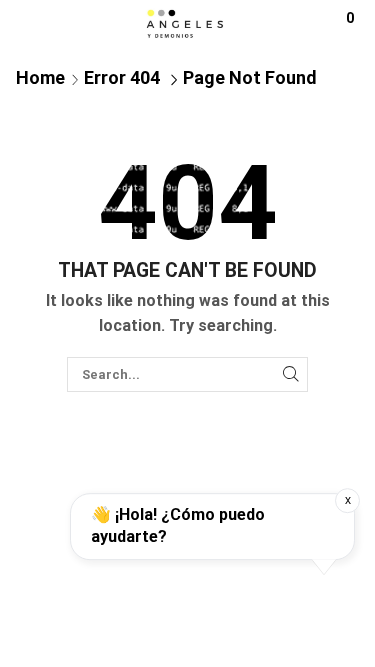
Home (40, 77)
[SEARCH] (291, 374)
